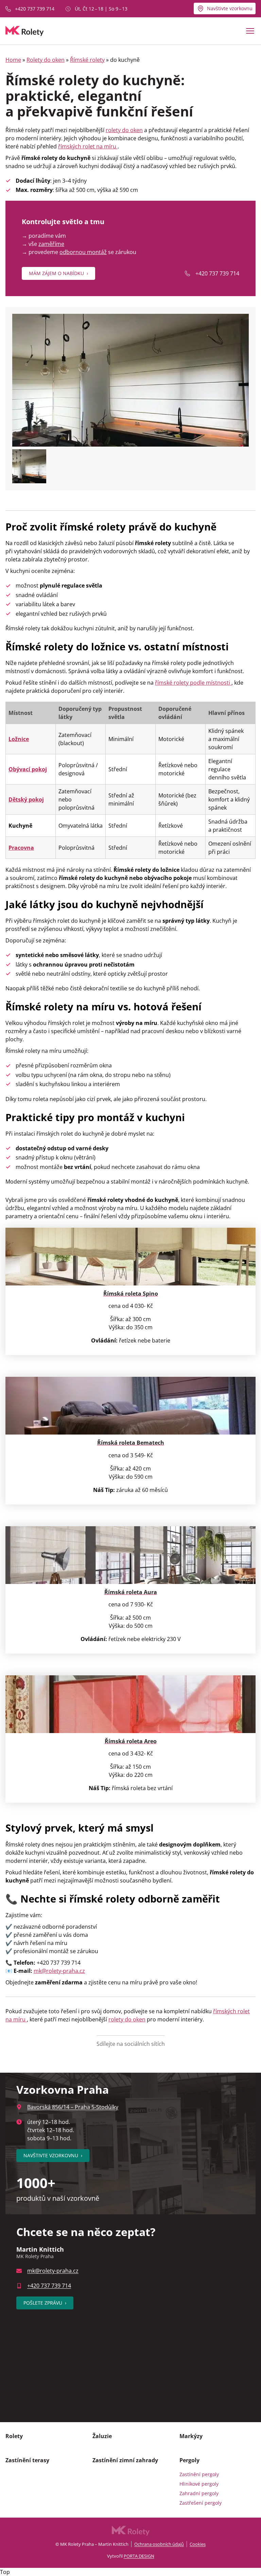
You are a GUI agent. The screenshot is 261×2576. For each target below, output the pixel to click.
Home (13, 60)
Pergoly (189, 2460)
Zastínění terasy (27, 2460)
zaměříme (51, 244)
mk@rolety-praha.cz (53, 2271)
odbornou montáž (83, 252)
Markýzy (191, 2436)
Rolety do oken (46, 60)
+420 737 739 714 (35, 9)
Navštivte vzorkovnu (230, 8)
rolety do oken (124, 130)
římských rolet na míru (88, 146)
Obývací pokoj (28, 769)
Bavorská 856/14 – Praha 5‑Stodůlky (73, 2107)
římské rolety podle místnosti (193, 683)
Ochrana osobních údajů (159, 2544)
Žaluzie (102, 2436)
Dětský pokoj (26, 799)
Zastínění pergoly (199, 2474)
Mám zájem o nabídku (58, 273)
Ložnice (19, 739)
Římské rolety (87, 60)
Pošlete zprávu (45, 2303)
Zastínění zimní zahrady (125, 2460)
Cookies (198, 2544)
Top (5, 2572)
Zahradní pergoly (199, 2493)
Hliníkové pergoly (199, 2484)
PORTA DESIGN (139, 2556)
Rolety (14, 2436)
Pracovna (21, 848)
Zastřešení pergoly (201, 2503)
